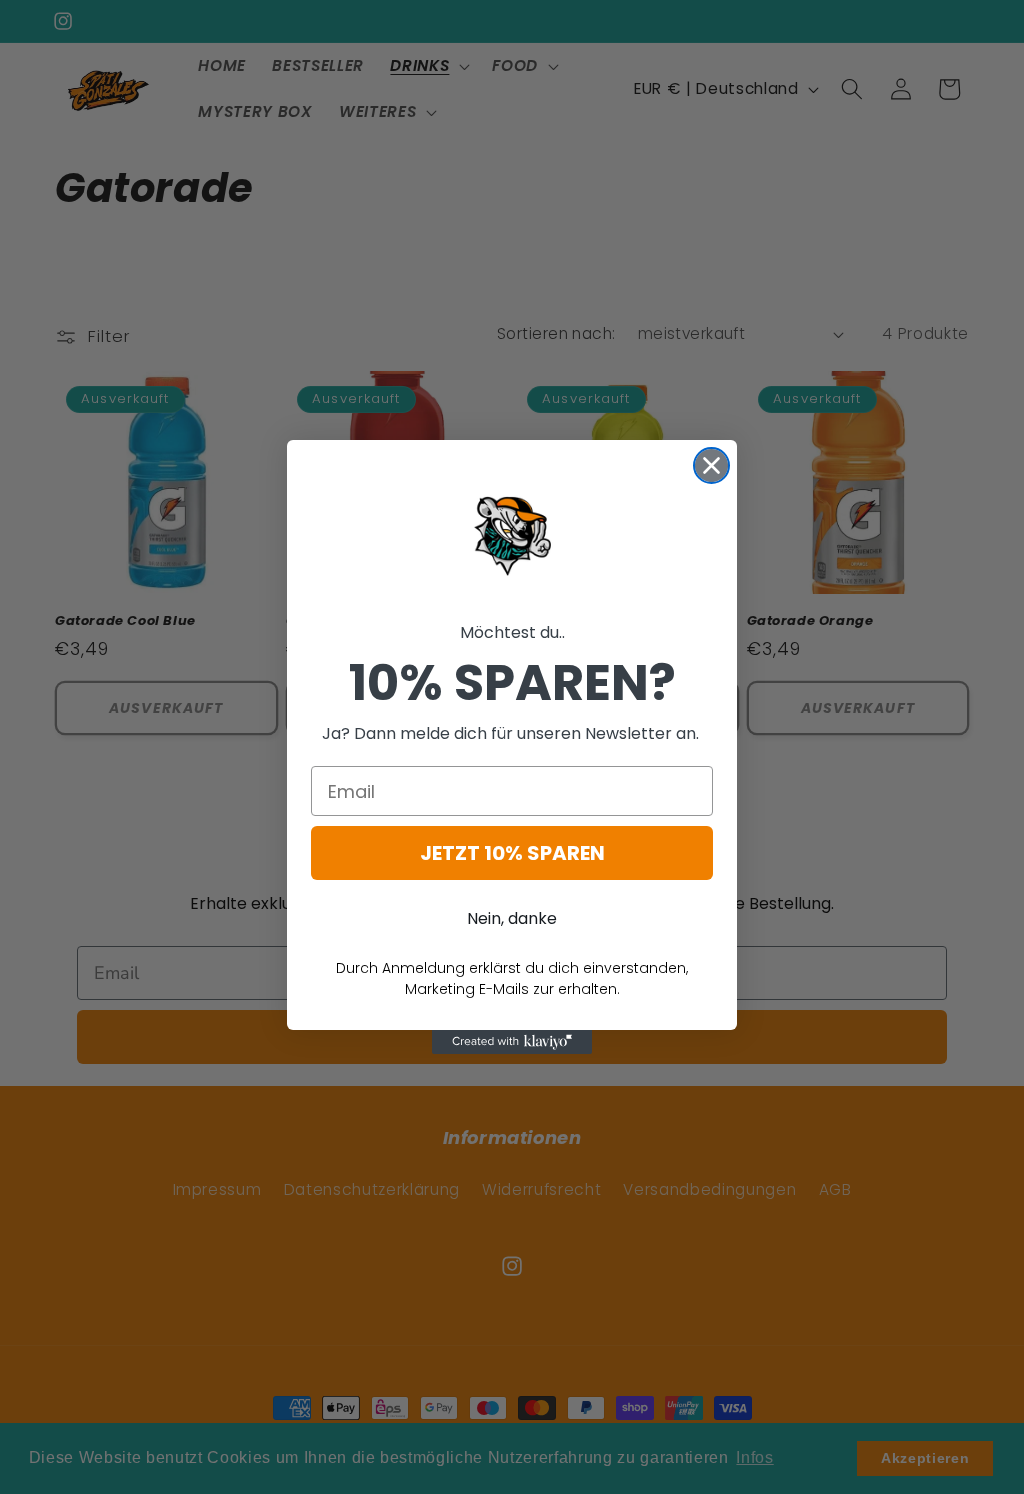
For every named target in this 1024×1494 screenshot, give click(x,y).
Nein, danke (512, 918)
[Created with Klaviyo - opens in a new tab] (512, 1042)
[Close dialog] (711, 465)
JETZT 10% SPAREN (512, 853)
